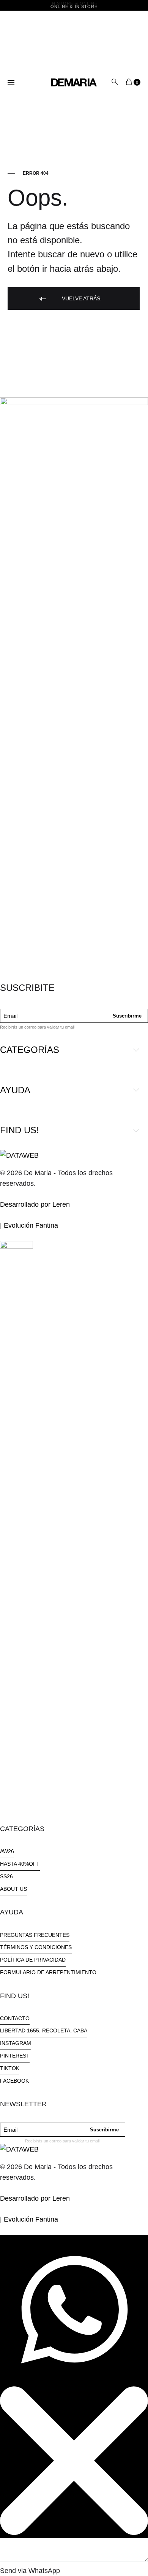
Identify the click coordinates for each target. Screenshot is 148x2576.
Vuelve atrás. (81, 298)
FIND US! (20, 1130)
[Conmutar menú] (11, 83)
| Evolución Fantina (29, 1225)
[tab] (74, 1050)
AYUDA (15, 1090)
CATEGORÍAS (30, 1050)
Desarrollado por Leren (35, 1204)
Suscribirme (127, 1016)
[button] (7, 1853)
